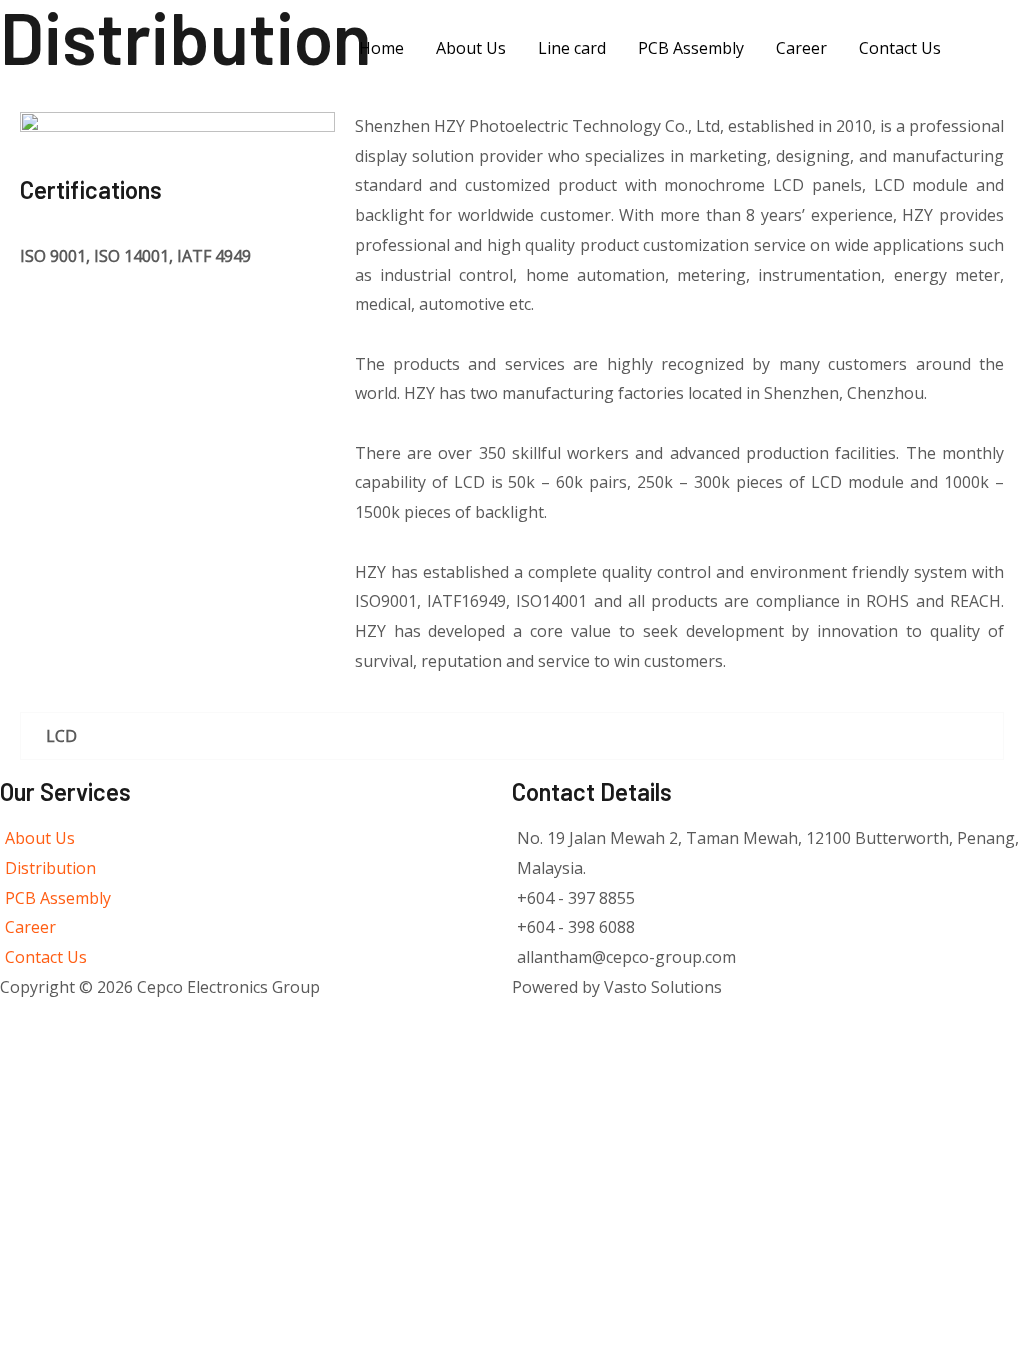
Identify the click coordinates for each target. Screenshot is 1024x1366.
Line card (572, 48)
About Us (471, 48)
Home (381, 48)
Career (801, 48)
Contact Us (900, 48)
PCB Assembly (691, 48)
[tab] (512, 736)
